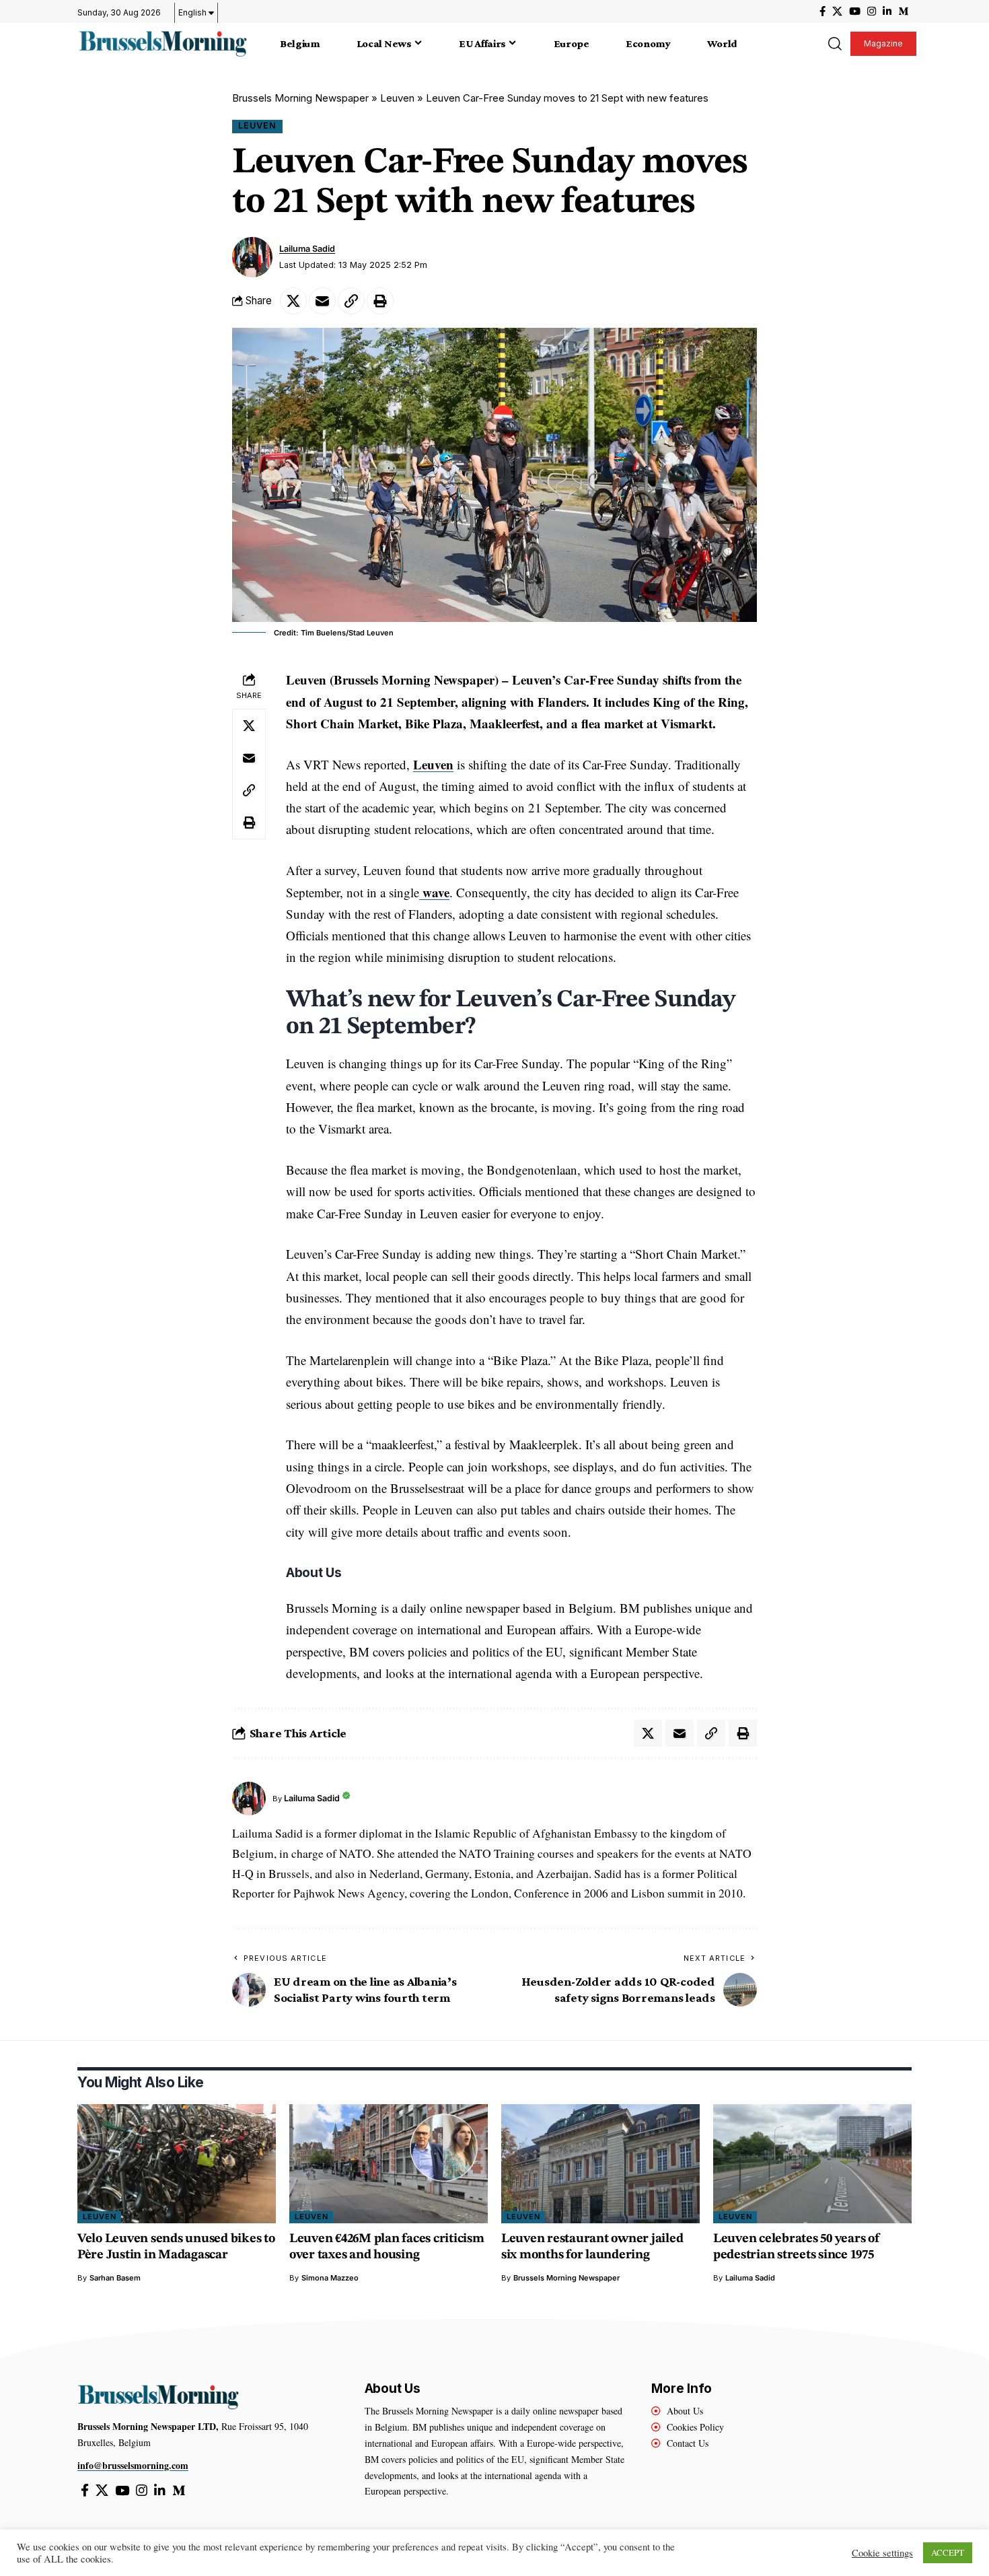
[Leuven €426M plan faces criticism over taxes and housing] (389, 2164)
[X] (837, 11)
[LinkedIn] (887, 11)
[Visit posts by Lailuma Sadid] (252, 257)
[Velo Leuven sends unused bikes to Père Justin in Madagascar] (177, 2164)
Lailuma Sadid (307, 249)
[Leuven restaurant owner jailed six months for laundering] (600, 2164)
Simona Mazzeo (330, 2278)
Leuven (397, 98)
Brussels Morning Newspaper (300, 98)
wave (434, 892)
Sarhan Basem (115, 2278)
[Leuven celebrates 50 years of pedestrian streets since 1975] (812, 2164)
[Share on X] (293, 301)
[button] (834, 44)
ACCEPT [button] (948, 2552)
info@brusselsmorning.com (133, 2465)
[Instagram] (872, 11)
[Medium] (903, 11)
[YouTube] (855, 11)
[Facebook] (822, 11)
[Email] (322, 301)
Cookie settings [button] (882, 2553)
